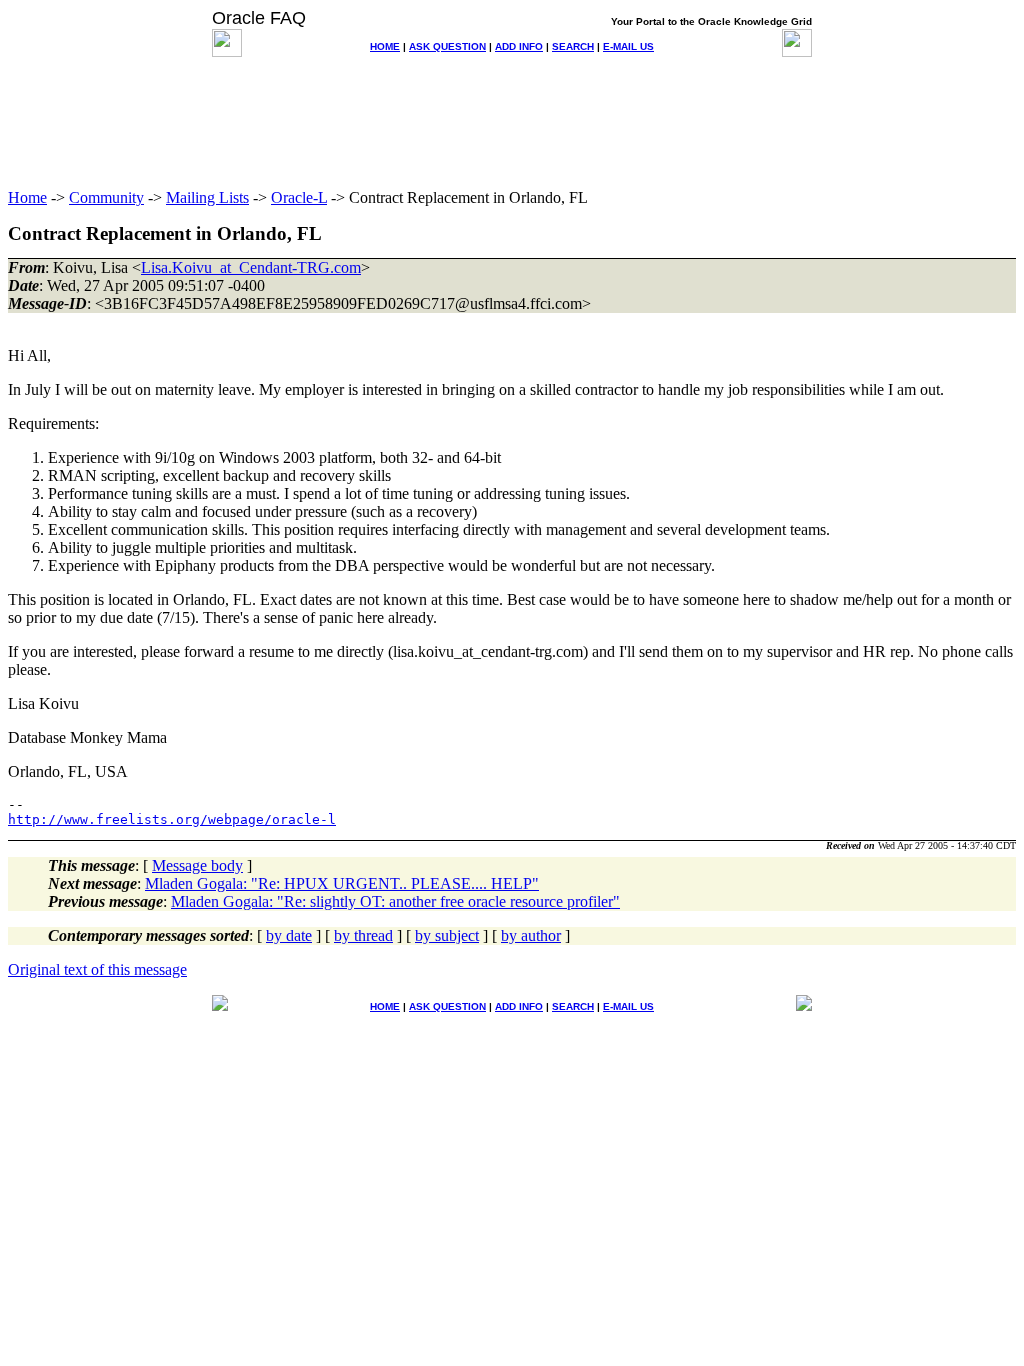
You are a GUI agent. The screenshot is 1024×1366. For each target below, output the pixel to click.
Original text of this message (97, 969)
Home (27, 197)
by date (289, 935)
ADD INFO (519, 46)
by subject (447, 935)
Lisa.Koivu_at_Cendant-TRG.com (251, 267)
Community (106, 197)
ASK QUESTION (447, 46)
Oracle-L (299, 197)
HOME (385, 46)
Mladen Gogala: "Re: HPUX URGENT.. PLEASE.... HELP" (342, 883)
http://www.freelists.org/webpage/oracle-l (172, 819)
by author (531, 935)
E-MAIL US (628, 46)
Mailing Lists (207, 197)
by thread (363, 935)
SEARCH (573, 46)
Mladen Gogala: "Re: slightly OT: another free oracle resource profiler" (395, 901)
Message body (197, 865)
